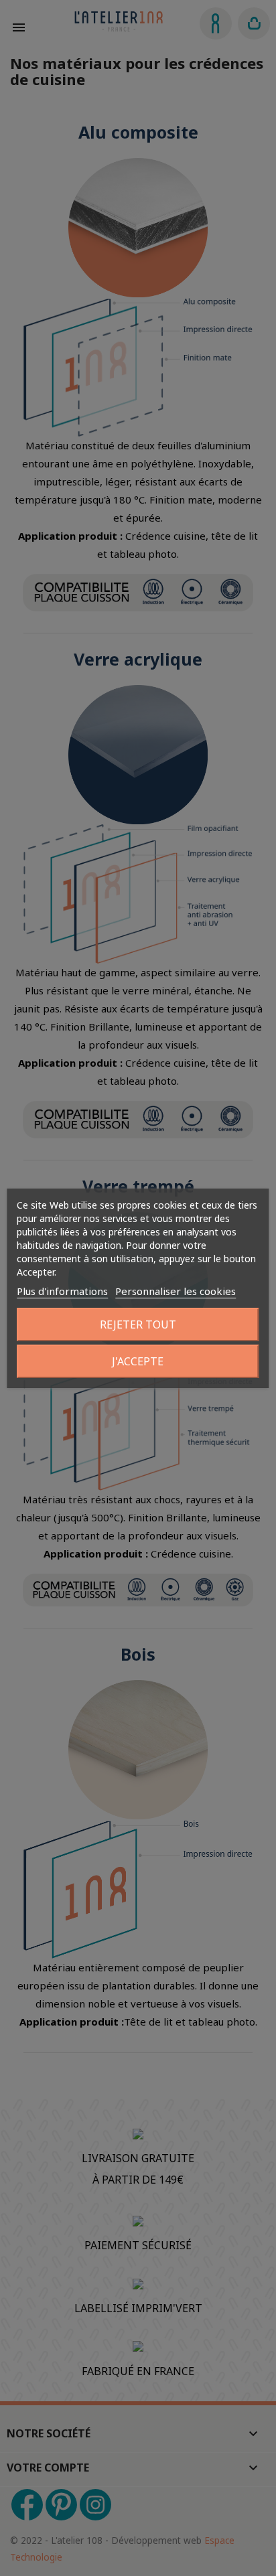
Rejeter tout (138, 1324)
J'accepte (138, 1361)
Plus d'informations (62, 1291)
